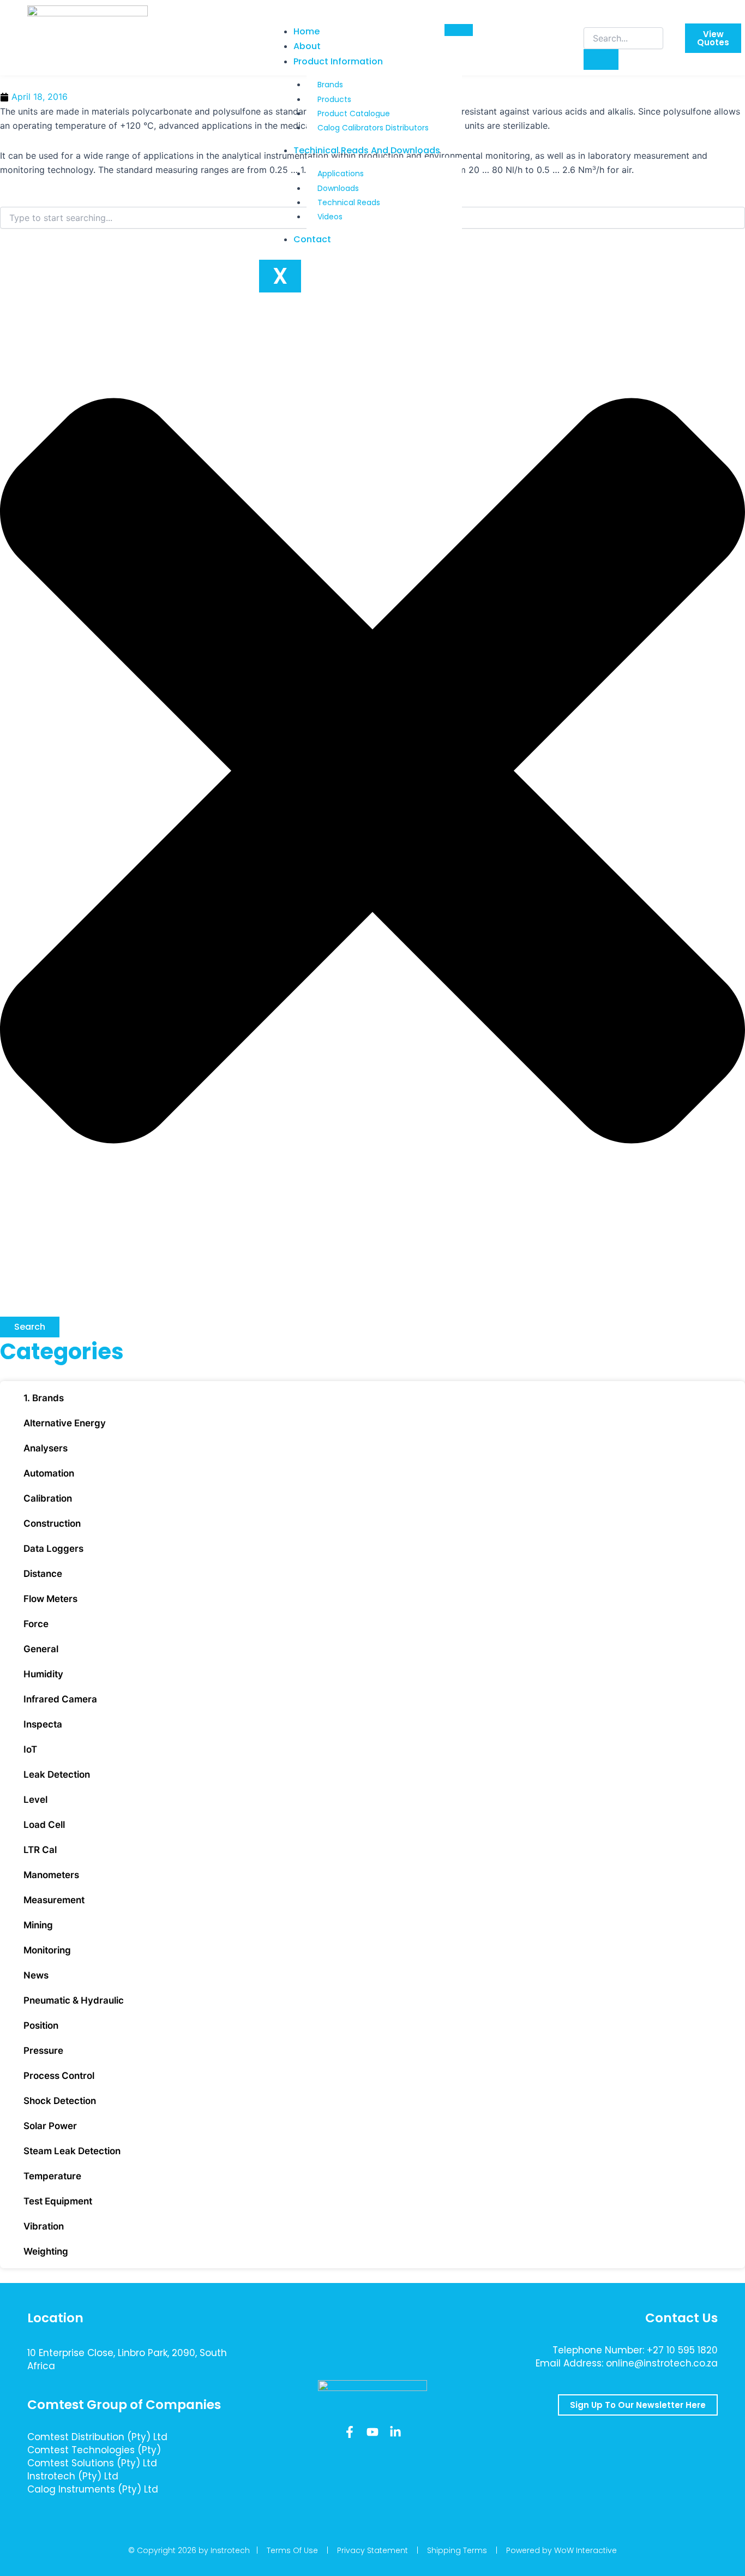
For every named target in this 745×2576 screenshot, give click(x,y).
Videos (330, 217)
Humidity (43, 1674)
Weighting (46, 2251)
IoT (30, 1749)
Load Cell (44, 1825)
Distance (43, 1574)
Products (334, 99)
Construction (52, 1523)
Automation (49, 1473)
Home (307, 31)
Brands (330, 85)
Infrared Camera (60, 1699)
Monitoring (47, 1950)
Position (41, 2025)
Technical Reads (349, 202)
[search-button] (601, 59)
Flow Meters (50, 1599)
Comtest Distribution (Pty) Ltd (97, 2437)
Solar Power (50, 2126)
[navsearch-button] (591, 16)
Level (35, 1800)
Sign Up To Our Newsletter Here (638, 2405)
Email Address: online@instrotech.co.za (627, 2363)
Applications (341, 174)
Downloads (338, 188)
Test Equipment (58, 2201)
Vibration (44, 2226)
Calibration (48, 1498)
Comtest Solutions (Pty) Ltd (92, 2463)
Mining (38, 1925)
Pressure (43, 2051)
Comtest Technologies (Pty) (94, 2450)
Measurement (54, 1900)
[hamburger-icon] (459, 30)
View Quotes (713, 38)
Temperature (52, 2176)
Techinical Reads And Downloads (367, 150)
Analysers (46, 1448)
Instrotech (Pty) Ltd (73, 2476)
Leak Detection (57, 1774)
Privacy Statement (372, 2550)
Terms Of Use (292, 2550)
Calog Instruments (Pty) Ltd (93, 2489)
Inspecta (43, 1724)
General (41, 1649)
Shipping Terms (457, 2550)
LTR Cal (40, 1850)
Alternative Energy (65, 1423)
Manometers (51, 1875)
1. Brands (44, 1398)
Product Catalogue (354, 113)
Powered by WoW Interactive (561, 2550)
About (307, 46)
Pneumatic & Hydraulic (74, 2000)
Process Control (59, 2076)
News (36, 1975)
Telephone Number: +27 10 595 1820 (635, 2350)
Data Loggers (53, 1549)
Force (36, 1624)
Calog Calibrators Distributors (373, 128)
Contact (312, 239)
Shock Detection (60, 2101)
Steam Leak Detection (72, 2151)
